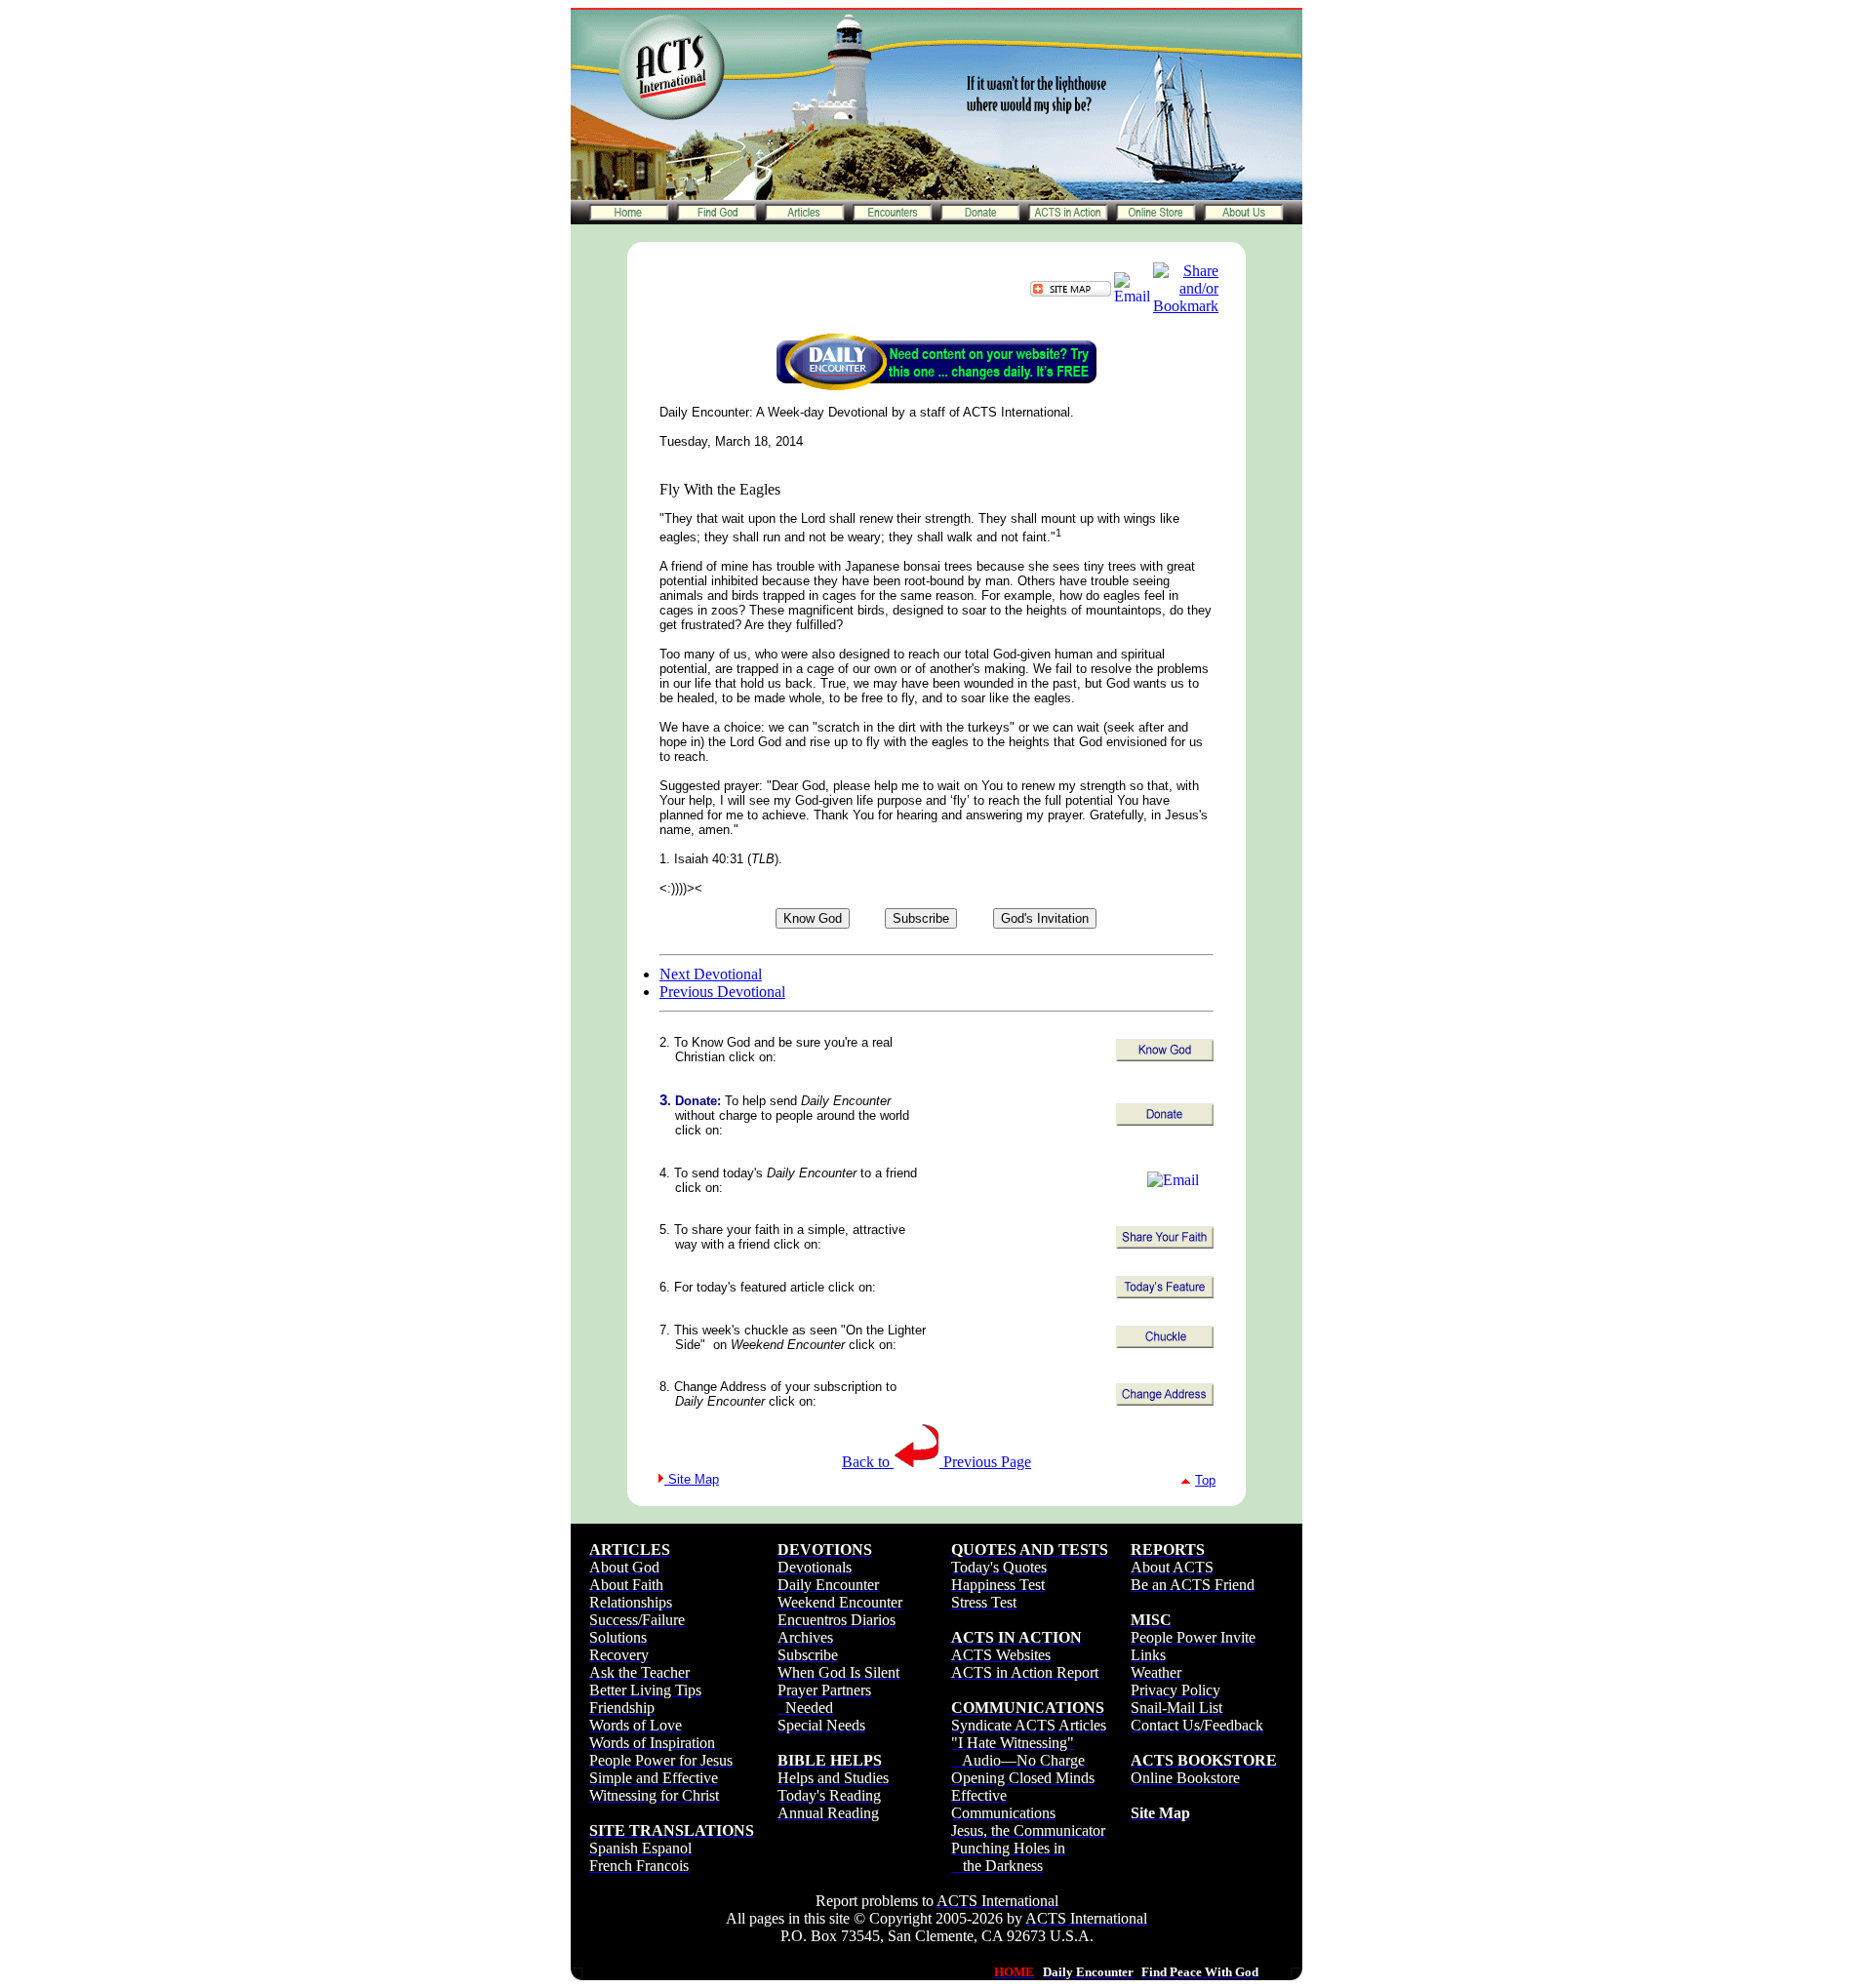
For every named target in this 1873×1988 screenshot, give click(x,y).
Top (1205, 1480)
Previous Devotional (722, 992)
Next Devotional (711, 974)
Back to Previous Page (936, 1462)
